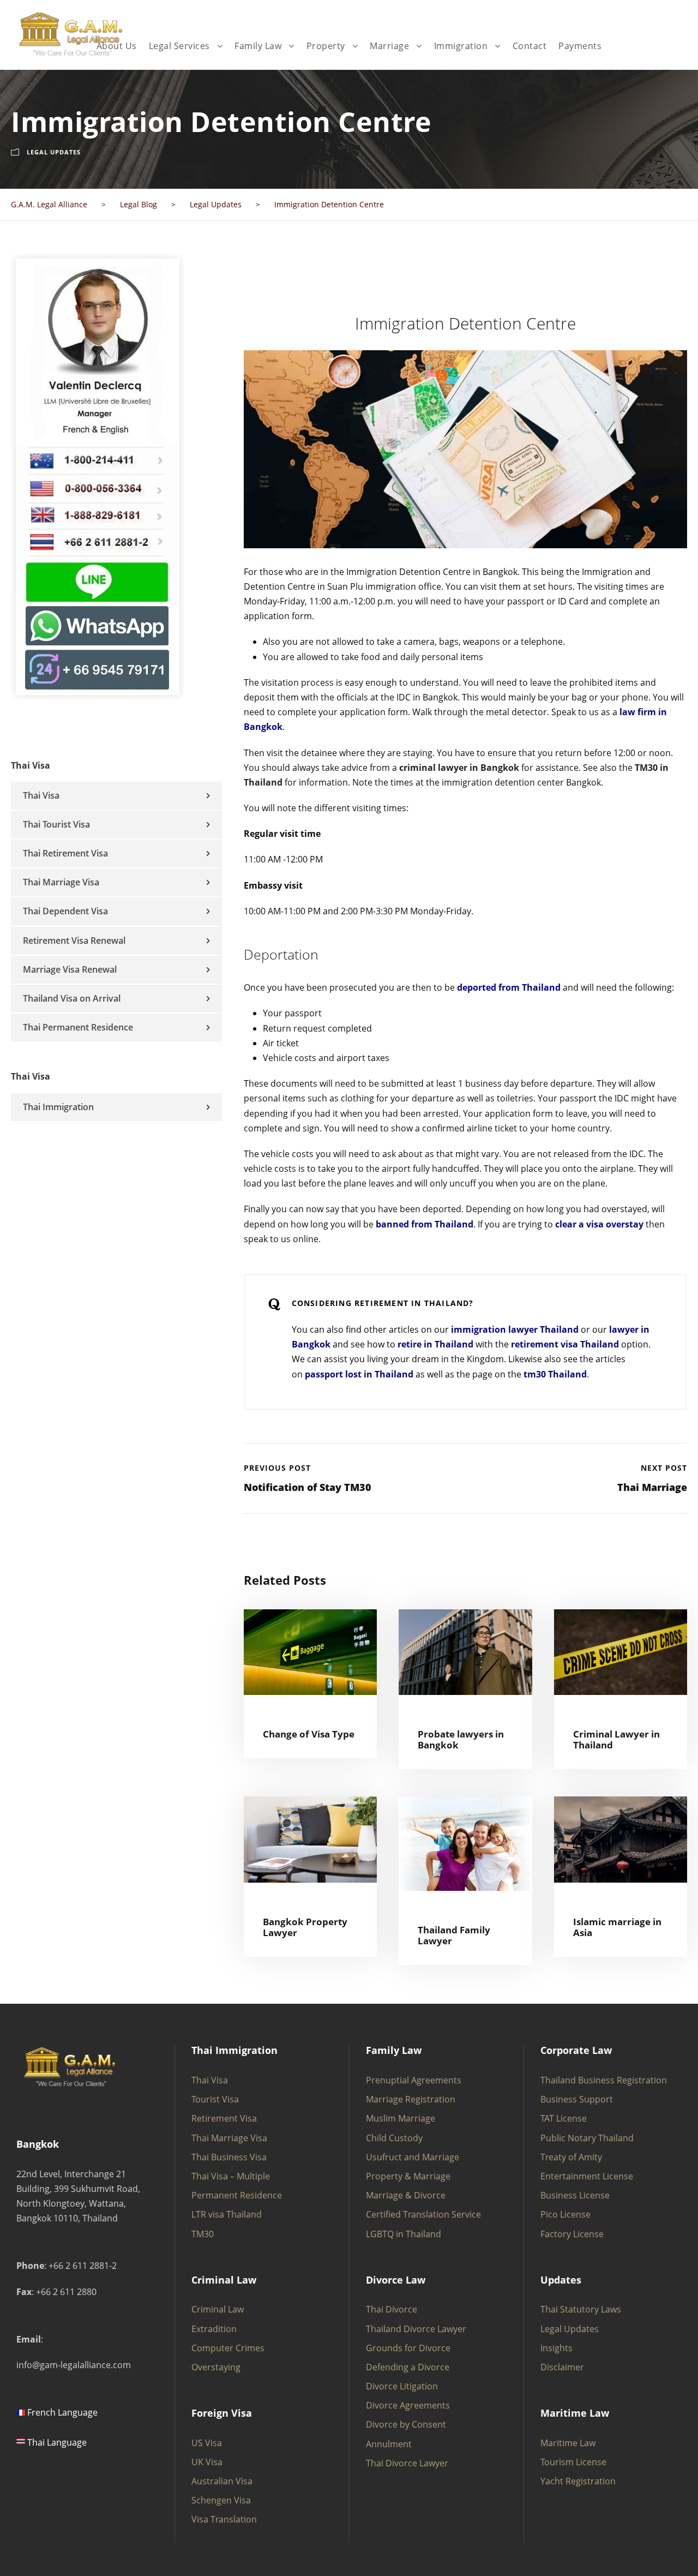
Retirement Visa (224, 2118)
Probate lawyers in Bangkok (461, 1739)
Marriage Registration (411, 2099)
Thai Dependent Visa (65, 911)
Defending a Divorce (408, 2367)
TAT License (564, 2118)
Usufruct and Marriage (413, 2157)
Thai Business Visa (229, 2157)
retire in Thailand (435, 1344)
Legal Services (179, 46)
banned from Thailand (425, 1224)
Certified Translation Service (423, 2214)
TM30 (203, 2234)
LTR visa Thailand (227, 2214)
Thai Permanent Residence (78, 1027)
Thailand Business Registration (604, 2080)
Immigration (461, 46)
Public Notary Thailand (587, 2138)
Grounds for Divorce (408, 2348)
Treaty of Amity (571, 2157)
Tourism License (573, 2462)
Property (326, 46)
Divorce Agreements (408, 2405)
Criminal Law (218, 2309)
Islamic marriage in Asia (617, 1927)
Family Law (258, 46)
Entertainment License (587, 2176)
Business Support (577, 2099)
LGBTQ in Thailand (404, 2234)
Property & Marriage (408, 2176)
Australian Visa (222, 2481)
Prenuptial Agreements (414, 2080)
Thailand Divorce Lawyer (416, 2329)
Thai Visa (41, 795)
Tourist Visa (215, 2099)
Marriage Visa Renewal (70, 969)
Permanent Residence (237, 2195)
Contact (530, 46)
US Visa (207, 2443)
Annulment (389, 2444)
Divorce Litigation (402, 2386)
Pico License (565, 2214)
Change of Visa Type (309, 1734)
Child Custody (394, 2138)
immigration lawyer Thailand (515, 1329)
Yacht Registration (578, 2481)
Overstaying (216, 2367)
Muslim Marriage (401, 2118)
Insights (556, 2348)
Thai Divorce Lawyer (407, 2463)
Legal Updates (54, 152)
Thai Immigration (58, 1107)
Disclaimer (562, 2367)
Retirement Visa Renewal (74, 940)
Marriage (389, 46)
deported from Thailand (509, 987)
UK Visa (207, 2462)
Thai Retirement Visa (65, 853)
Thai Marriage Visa (61, 882)
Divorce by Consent (406, 2424)
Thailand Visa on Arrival (72, 998)
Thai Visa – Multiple (231, 2176)
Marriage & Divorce (406, 2195)
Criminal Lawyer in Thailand (616, 1739)
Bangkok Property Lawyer (305, 1927)
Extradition (214, 2329)
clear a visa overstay (599, 1224)
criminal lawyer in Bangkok (459, 768)
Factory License (572, 2234)
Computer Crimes (228, 2348)
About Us (117, 46)
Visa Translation (224, 2519)
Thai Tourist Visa (56, 824)
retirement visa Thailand (565, 1344)
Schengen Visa (221, 2500)
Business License (575, 2195)
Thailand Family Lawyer (454, 1935)
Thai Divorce (392, 2309)
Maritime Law (568, 2443)
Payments (580, 46)
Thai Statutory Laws (581, 2309)
